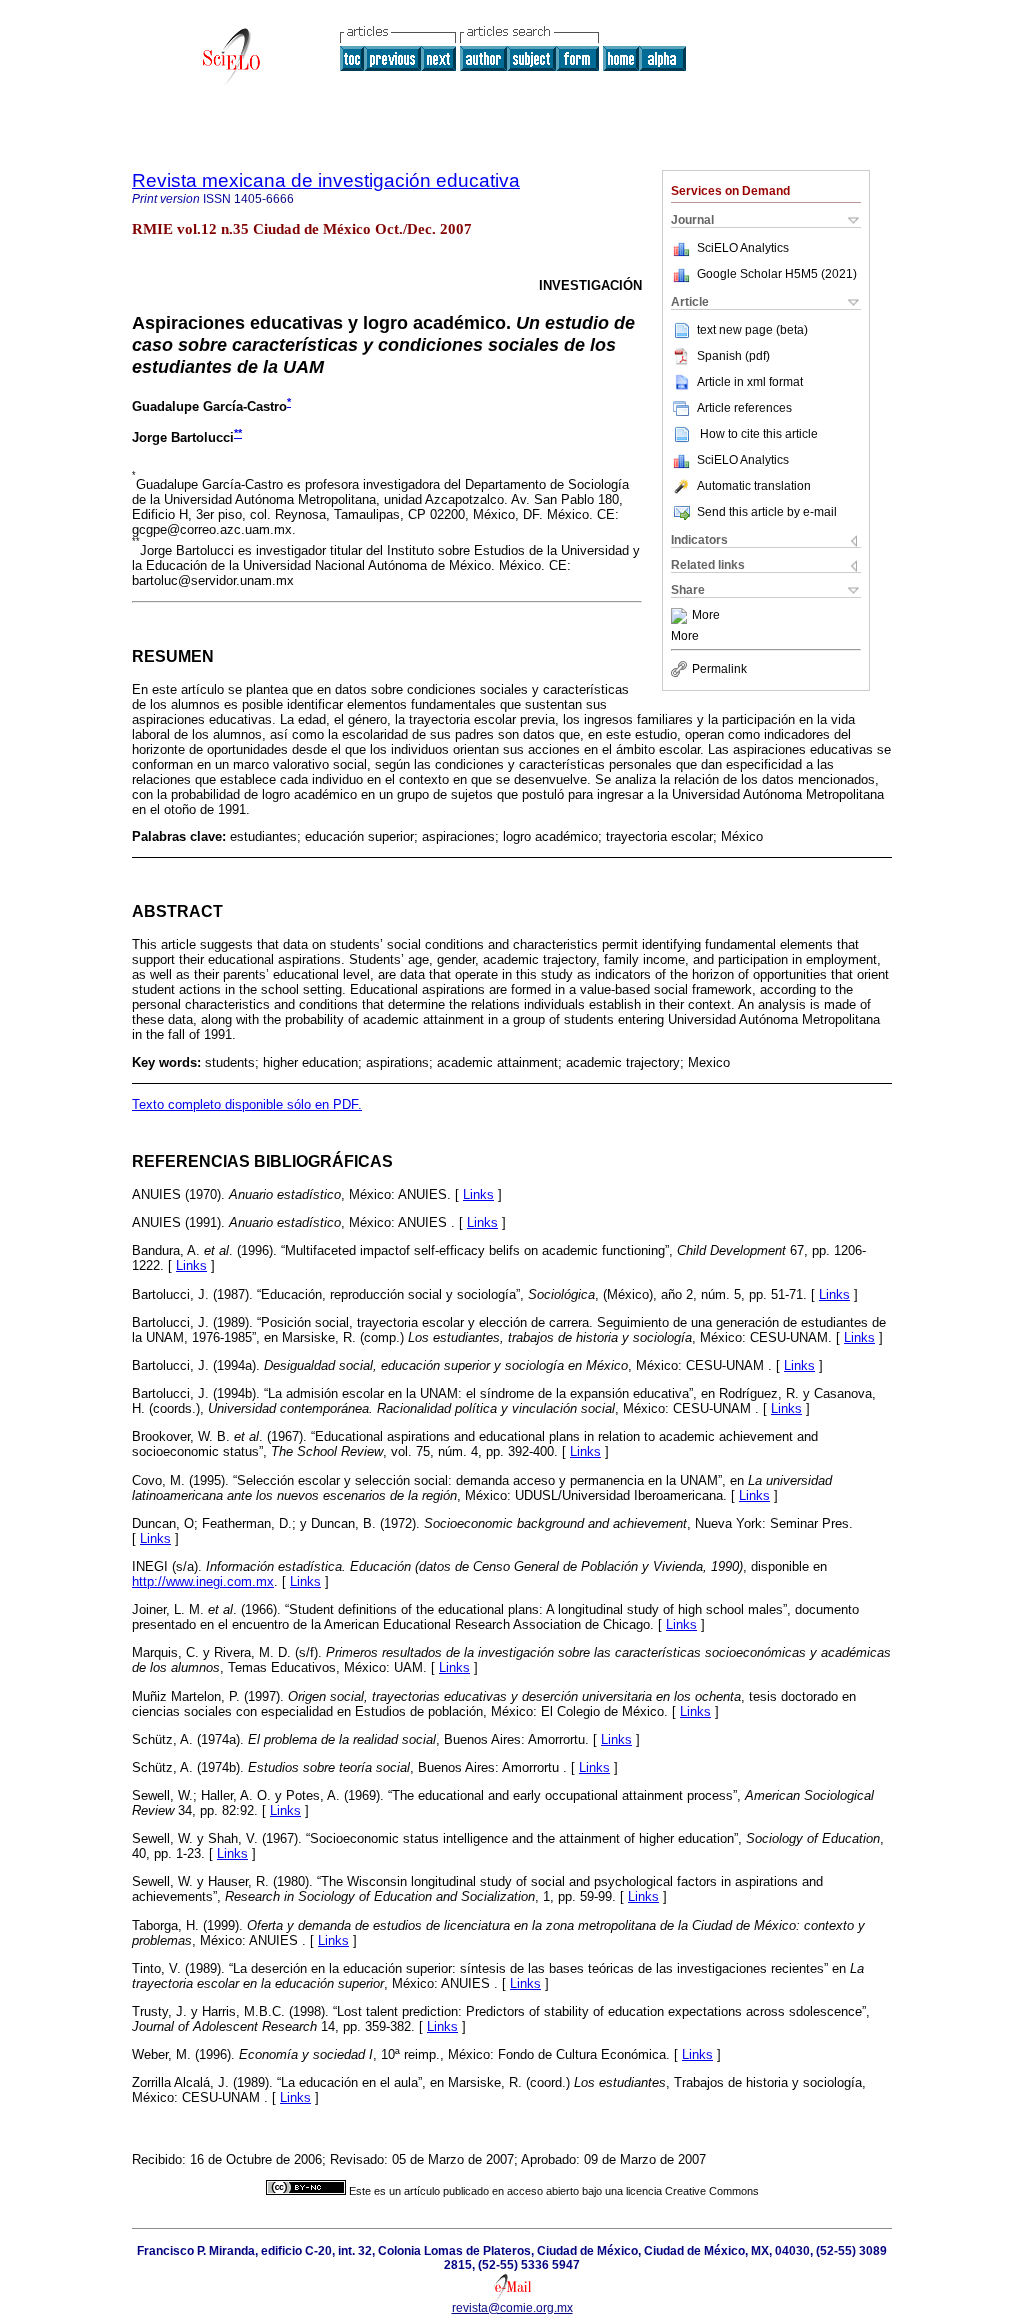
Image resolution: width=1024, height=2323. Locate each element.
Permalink (719, 669)
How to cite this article (759, 434)
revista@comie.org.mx (512, 2308)
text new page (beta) (752, 330)
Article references (744, 408)
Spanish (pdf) (733, 356)
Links (478, 1194)
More (706, 616)
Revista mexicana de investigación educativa (326, 180)
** (238, 433)
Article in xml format (750, 382)
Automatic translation (754, 486)
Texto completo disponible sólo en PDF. (247, 1104)
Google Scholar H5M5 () (777, 274)
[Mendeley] (681, 616)
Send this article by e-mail (767, 512)
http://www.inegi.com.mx (203, 1581)
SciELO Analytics (743, 248)
